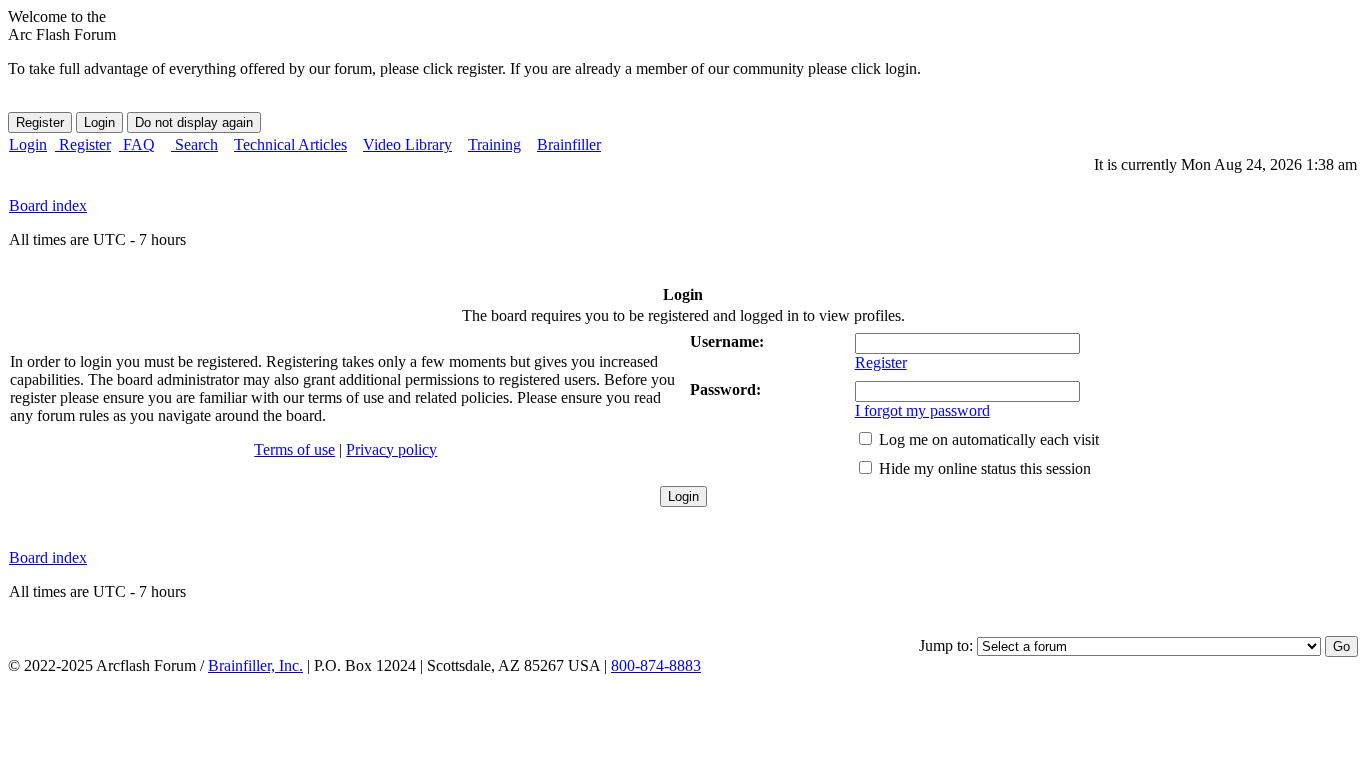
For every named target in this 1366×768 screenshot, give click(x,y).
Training (494, 144)
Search (194, 144)
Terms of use (294, 449)
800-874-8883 (656, 665)
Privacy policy (391, 449)
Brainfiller (569, 144)
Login (28, 144)
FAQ (137, 144)
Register (83, 144)
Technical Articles (290, 144)
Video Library (407, 144)
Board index (48, 205)
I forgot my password (922, 410)
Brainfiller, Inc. (255, 665)
